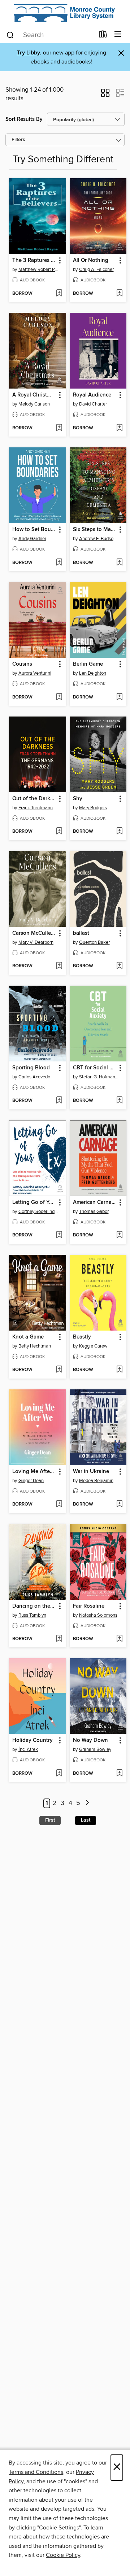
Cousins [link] (22, 664)
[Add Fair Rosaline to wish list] (119, 1639)
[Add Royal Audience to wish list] (119, 428)
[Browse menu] (118, 34)
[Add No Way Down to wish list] (119, 1774)
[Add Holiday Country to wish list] (59, 1774)
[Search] (10, 35)
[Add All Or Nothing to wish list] (119, 294)
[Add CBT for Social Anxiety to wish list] (119, 1101)
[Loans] (103, 36)
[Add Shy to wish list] (119, 832)
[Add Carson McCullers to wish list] (59, 966)
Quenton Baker (94, 942)
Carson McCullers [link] (34, 933)
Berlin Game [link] (88, 664)
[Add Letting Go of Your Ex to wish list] (59, 1235)
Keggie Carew (93, 1346)
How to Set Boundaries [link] (34, 530)
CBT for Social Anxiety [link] (95, 1068)
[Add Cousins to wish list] (59, 697)
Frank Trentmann (36, 808)
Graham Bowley (95, 1749)
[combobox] (50, 35)
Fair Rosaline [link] (89, 1606)
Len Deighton (93, 673)
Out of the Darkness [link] (34, 799)
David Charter (93, 404)
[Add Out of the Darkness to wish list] (59, 832)
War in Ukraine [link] (91, 1472)
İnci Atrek (28, 1749)
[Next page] (87, 1803)
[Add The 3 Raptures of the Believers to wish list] (59, 294)
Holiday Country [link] (32, 1740)
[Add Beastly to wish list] (119, 1370)
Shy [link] (78, 799)
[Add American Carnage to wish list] (119, 1235)
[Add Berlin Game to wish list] (119, 697)
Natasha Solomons (98, 1615)
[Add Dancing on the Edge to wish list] (59, 1639)
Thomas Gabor (94, 1212)
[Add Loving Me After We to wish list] (59, 1504)
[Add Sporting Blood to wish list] (59, 1101)
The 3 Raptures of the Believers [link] (34, 260)
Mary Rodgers (93, 808)
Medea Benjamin (96, 1481)
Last (86, 1820)
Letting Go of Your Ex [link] (34, 1202)
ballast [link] (81, 933)
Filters (18, 140)
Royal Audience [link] (92, 395)
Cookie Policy (63, 2555)
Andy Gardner (32, 539)
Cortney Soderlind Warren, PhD (38, 1212)
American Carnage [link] (95, 1202)
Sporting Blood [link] (31, 1068)
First (50, 1820)
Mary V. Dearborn (36, 942)
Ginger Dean (31, 1481)
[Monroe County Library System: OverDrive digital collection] (65, 13)
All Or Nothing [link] (91, 260)
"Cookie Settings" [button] (59, 2528)
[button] (105, 95)
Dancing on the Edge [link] (34, 1606)
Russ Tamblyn (32, 1615)
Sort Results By (24, 119)
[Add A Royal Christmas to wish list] (59, 428)
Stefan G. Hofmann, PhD (99, 1077)
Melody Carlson (34, 404)
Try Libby (29, 53)
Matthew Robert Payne (38, 270)
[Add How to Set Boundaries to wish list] (59, 563)
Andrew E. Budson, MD (99, 539)
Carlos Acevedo (34, 1077)
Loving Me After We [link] (34, 1472)
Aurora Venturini (35, 673)
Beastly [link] (82, 1337)
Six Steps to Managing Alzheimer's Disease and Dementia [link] (95, 530)
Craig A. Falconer (96, 270)
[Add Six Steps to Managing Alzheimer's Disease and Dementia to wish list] (119, 563)
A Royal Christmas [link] (34, 395)
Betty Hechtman (35, 1346)
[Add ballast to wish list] (119, 966)
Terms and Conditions (36, 2472)
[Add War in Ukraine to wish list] (119, 1504)
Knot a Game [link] (28, 1337)
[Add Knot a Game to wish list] (59, 1370)
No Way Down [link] (90, 1740)
